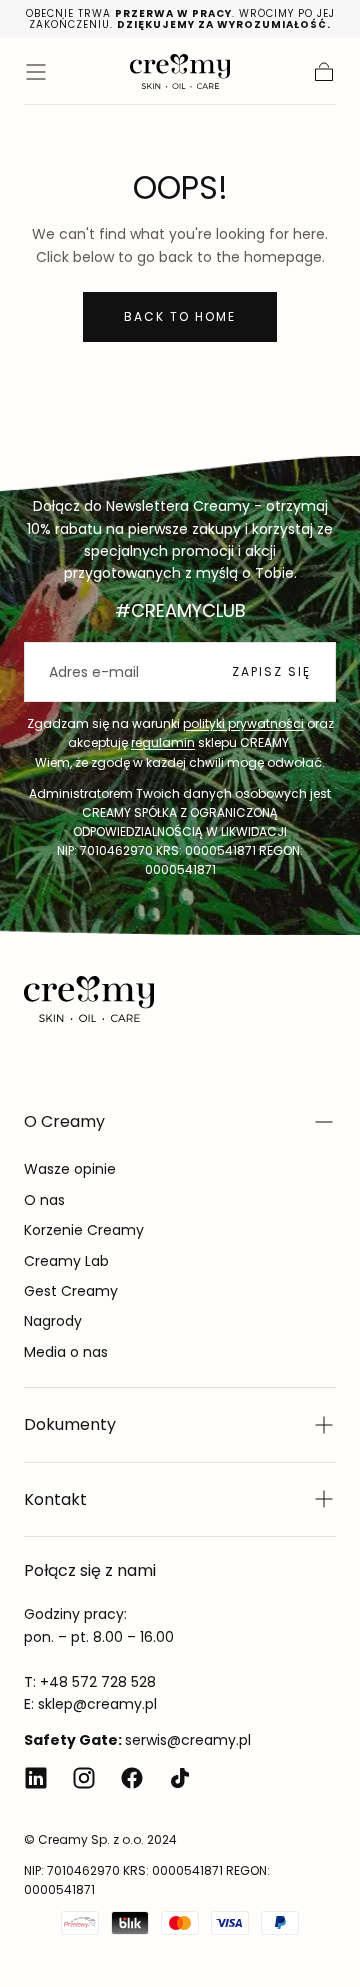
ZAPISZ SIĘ (271, 671)
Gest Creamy (71, 1291)
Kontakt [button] (55, 1499)
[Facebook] (132, 1778)
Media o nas (66, 1352)
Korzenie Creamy (84, 1230)
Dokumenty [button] (70, 1424)
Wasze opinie (70, 1169)
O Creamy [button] (64, 1121)
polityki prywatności (243, 723)
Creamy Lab (66, 1261)
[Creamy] (89, 999)
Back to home (180, 316)
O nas (44, 1200)
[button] (36, 72)
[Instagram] (84, 1778)
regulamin (163, 742)
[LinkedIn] (36, 1778)
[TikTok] (180, 1778)
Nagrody (53, 1321)
